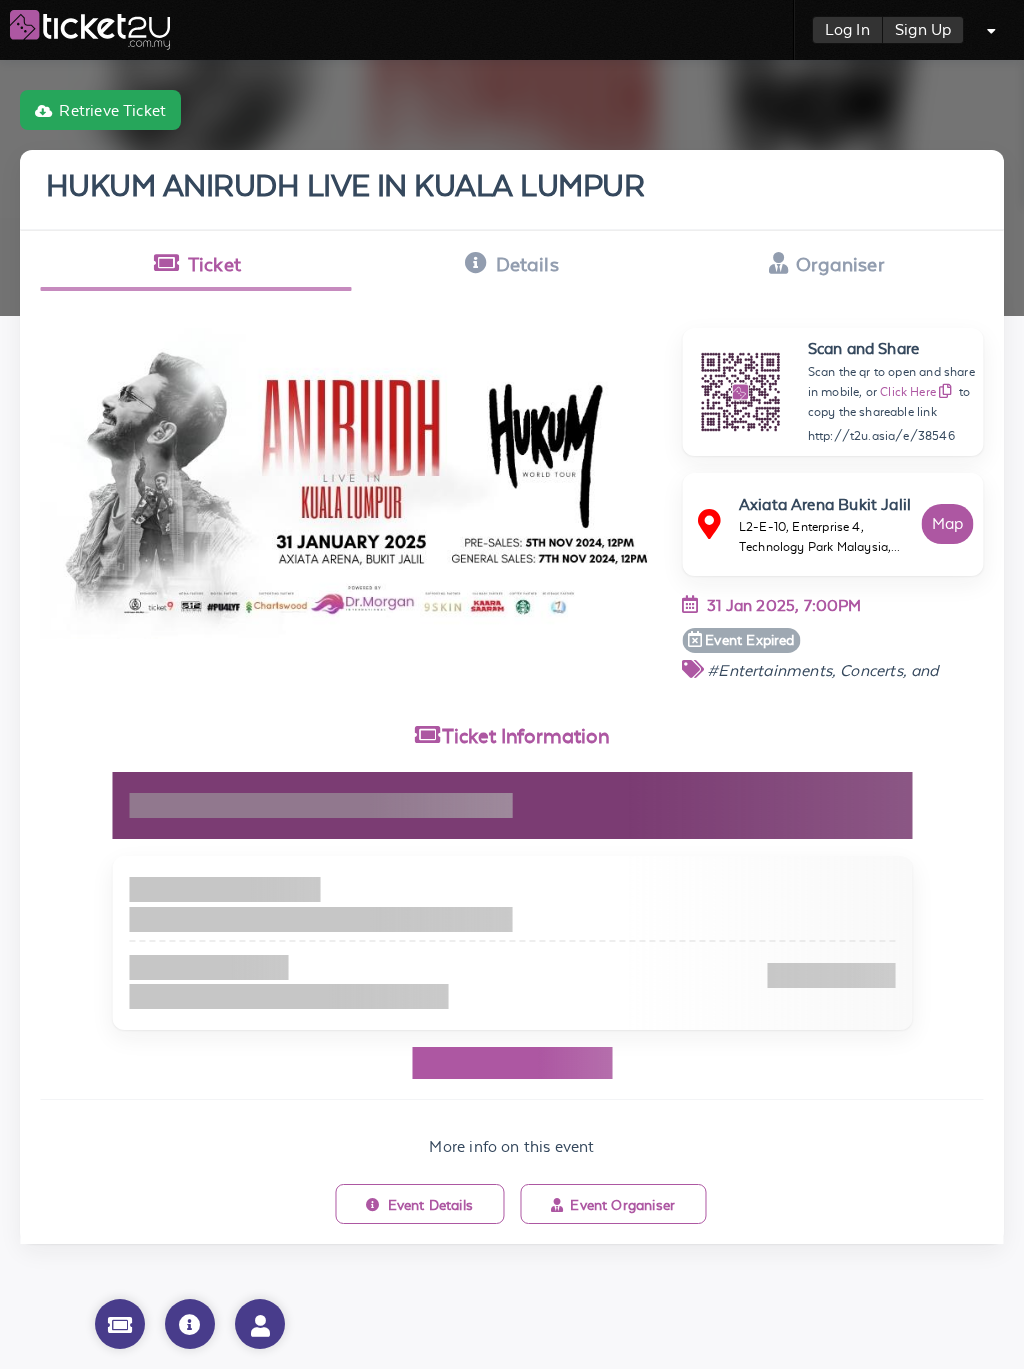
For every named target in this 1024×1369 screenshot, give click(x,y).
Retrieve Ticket (112, 110)
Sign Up (923, 29)
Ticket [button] (214, 264)
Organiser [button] (840, 264)
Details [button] (527, 264)
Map (948, 523)
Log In (847, 29)
